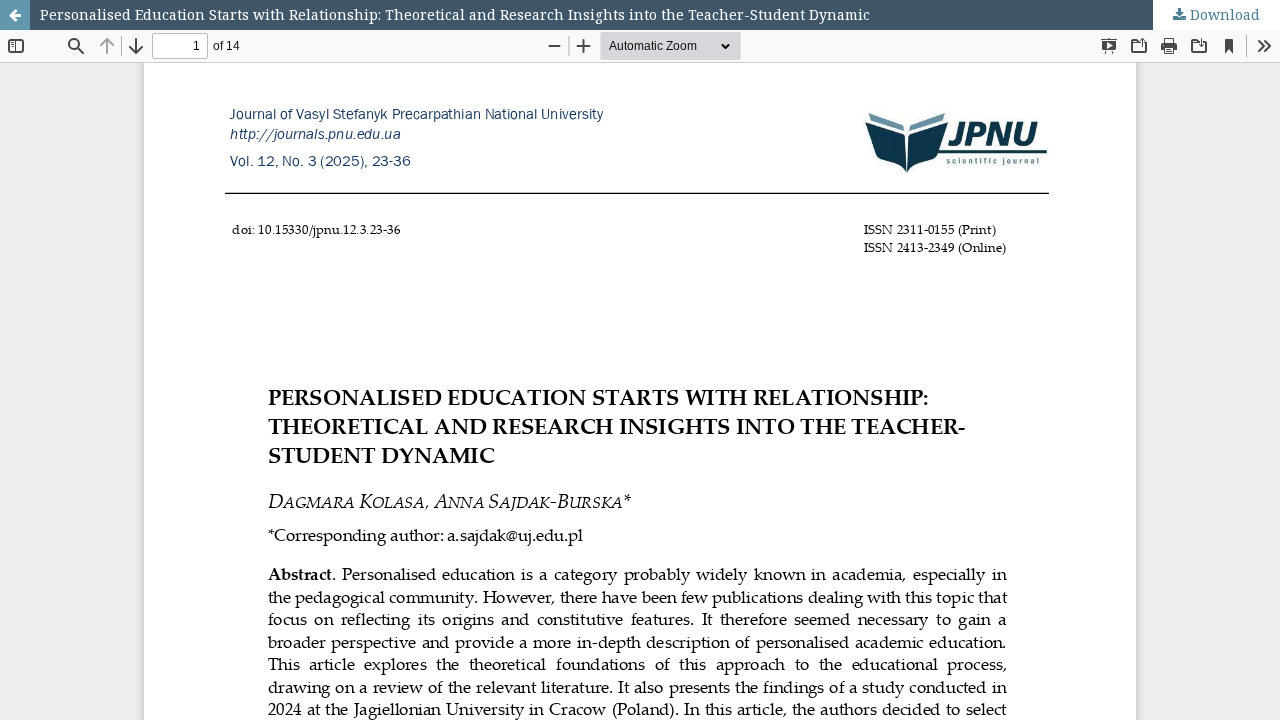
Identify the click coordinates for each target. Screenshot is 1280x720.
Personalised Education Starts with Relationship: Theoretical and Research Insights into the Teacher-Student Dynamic (455, 14)
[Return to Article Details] (15, 15)
